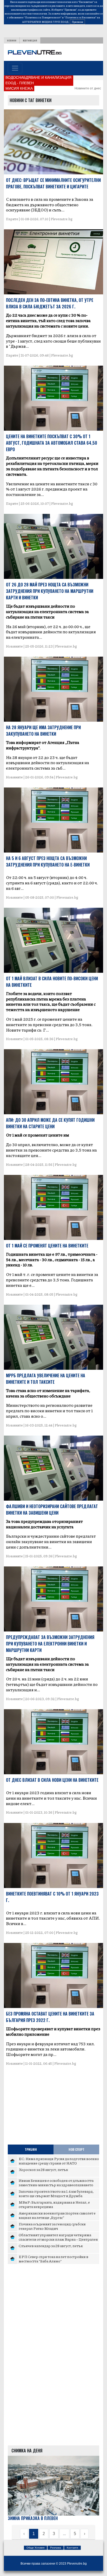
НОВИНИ (12, 40)
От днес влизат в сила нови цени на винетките (52, 1780)
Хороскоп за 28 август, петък (43, 2169)
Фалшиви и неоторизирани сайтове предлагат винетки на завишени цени (52, 1510)
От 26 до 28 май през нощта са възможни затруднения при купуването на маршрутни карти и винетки (50, 591)
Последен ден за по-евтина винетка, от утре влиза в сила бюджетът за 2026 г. (50, 303)
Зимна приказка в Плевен (33, 2518)
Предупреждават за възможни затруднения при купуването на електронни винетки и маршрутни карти (50, 1644)
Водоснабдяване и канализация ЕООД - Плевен (38, 80)
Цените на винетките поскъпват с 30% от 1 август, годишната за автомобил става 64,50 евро (52, 443)
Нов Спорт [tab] (76, 2149)
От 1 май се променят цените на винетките (47, 1246)
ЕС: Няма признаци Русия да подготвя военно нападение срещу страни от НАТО (59, 2161)
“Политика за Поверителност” (43, 17)
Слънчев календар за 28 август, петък (51, 2246)
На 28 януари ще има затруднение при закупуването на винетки (43, 731)
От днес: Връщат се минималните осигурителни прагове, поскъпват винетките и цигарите (53, 183)
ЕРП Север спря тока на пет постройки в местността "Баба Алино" (53, 2259)
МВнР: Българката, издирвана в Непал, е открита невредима (54, 2204)
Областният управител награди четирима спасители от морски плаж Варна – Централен (58, 2237)
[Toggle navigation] (15, 68)
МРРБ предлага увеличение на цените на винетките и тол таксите (46, 1379)
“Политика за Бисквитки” (80, 17)
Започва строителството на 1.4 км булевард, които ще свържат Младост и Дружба (56, 2194)
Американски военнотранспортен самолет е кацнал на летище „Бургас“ (57, 2215)
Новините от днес (88, 88)
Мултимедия (30, 40)
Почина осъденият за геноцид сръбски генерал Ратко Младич (52, 2226)
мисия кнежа (19, 88)
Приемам (77, 22)
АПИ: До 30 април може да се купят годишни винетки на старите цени (50, 1123)
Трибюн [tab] (31, 2149)
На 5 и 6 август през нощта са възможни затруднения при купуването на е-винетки (48, 861)
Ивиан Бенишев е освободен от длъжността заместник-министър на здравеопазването (56, 2183)
